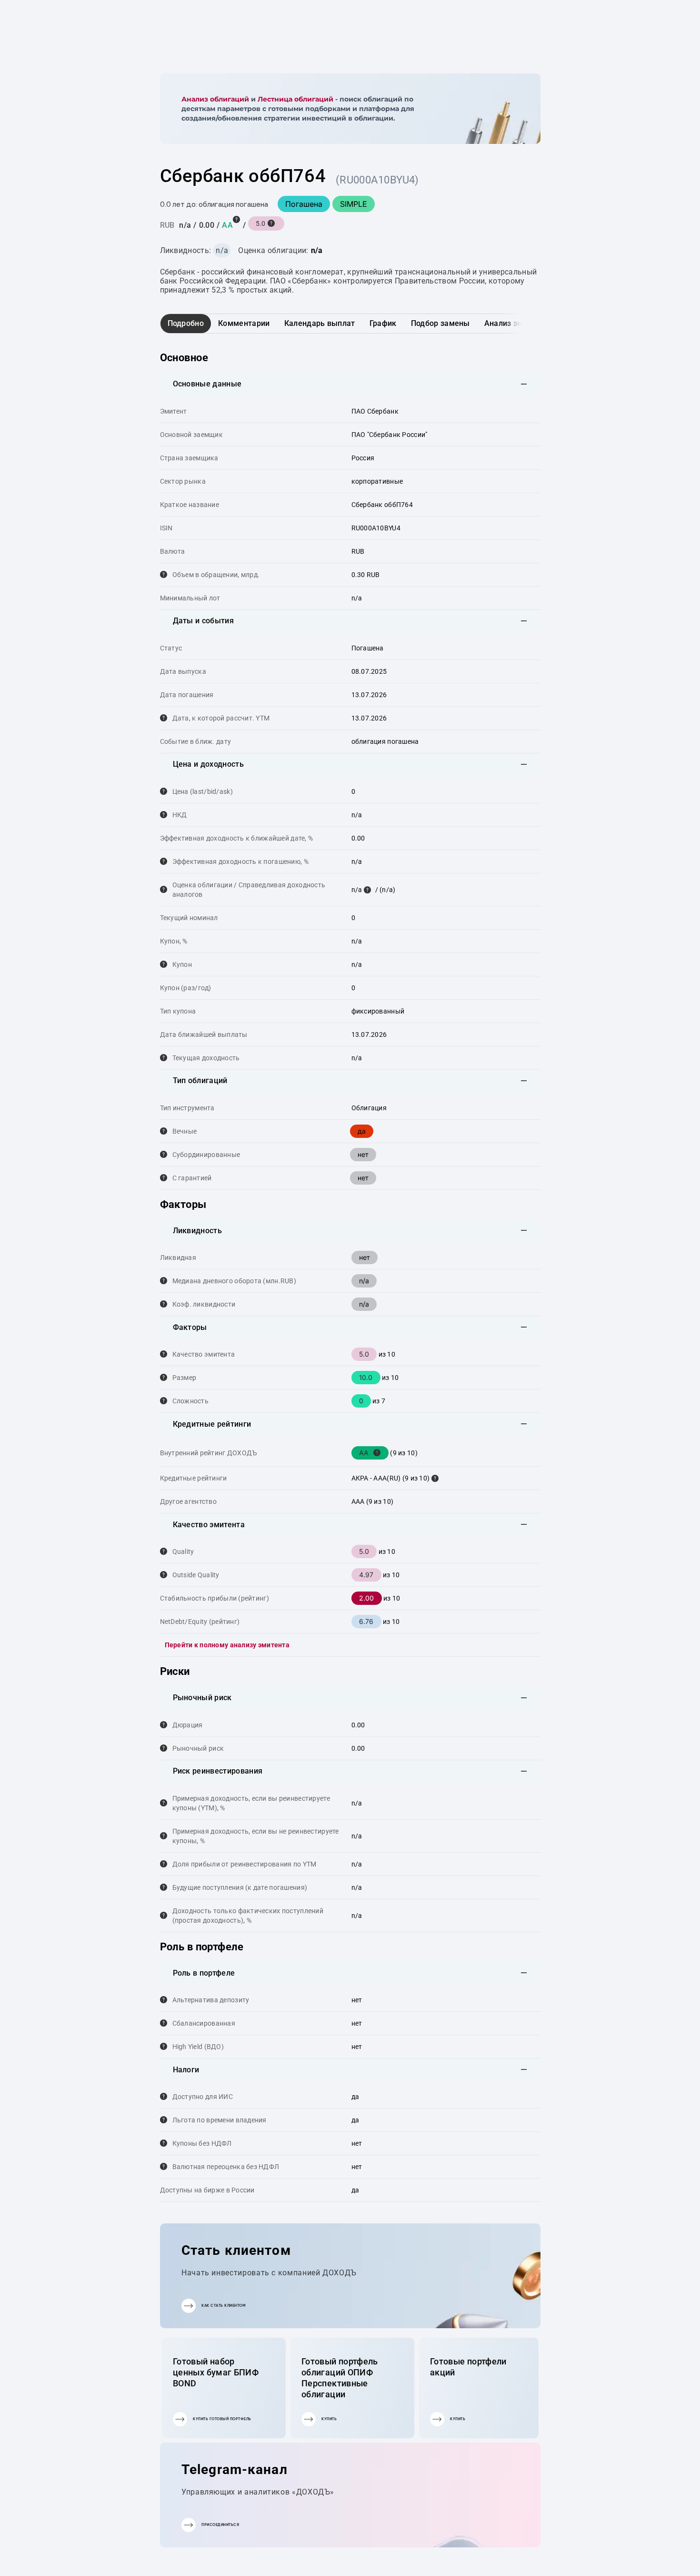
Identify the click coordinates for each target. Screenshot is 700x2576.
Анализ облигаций (215, 99)
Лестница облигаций (295, 99)
